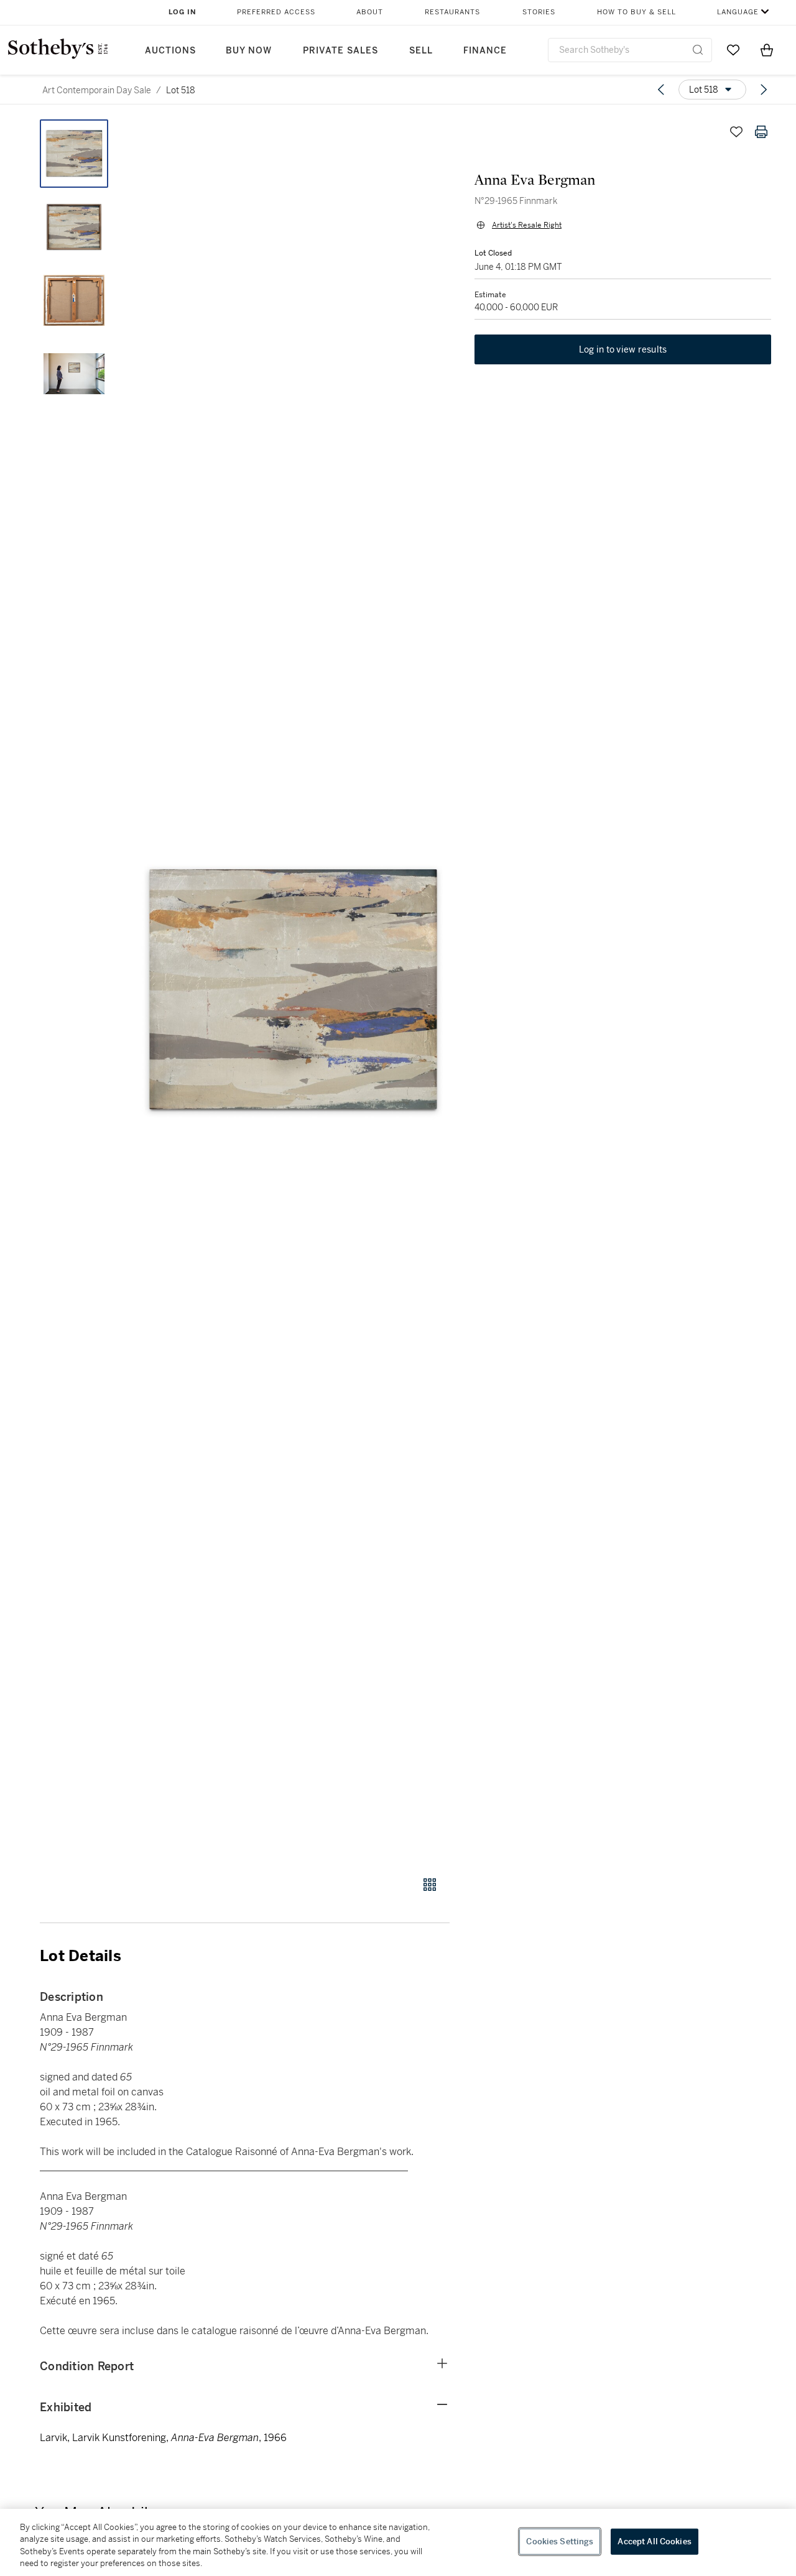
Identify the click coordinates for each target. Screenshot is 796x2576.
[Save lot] (736, 132)
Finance (485, 51)
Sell (421, 51)
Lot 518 (181, 90)
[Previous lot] (661, 90)
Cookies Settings (560, 2541)
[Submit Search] (698, 50)
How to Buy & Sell (636, 12)
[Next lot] (764, 90)
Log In (183, 12)
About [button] (370, 12)
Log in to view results (623, 349)
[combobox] (630, 50)
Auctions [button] (170, 51)
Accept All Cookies (654, 2541)
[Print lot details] (761, 132)
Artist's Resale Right (527, 225)
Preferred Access (276, 12)
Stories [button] (539, 12)
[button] (292, 991)
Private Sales (340, 51)
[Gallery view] (430, 1885)
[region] (398, 2542)
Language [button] (738, 12)
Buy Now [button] (249, 51)
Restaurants (452, 12)
